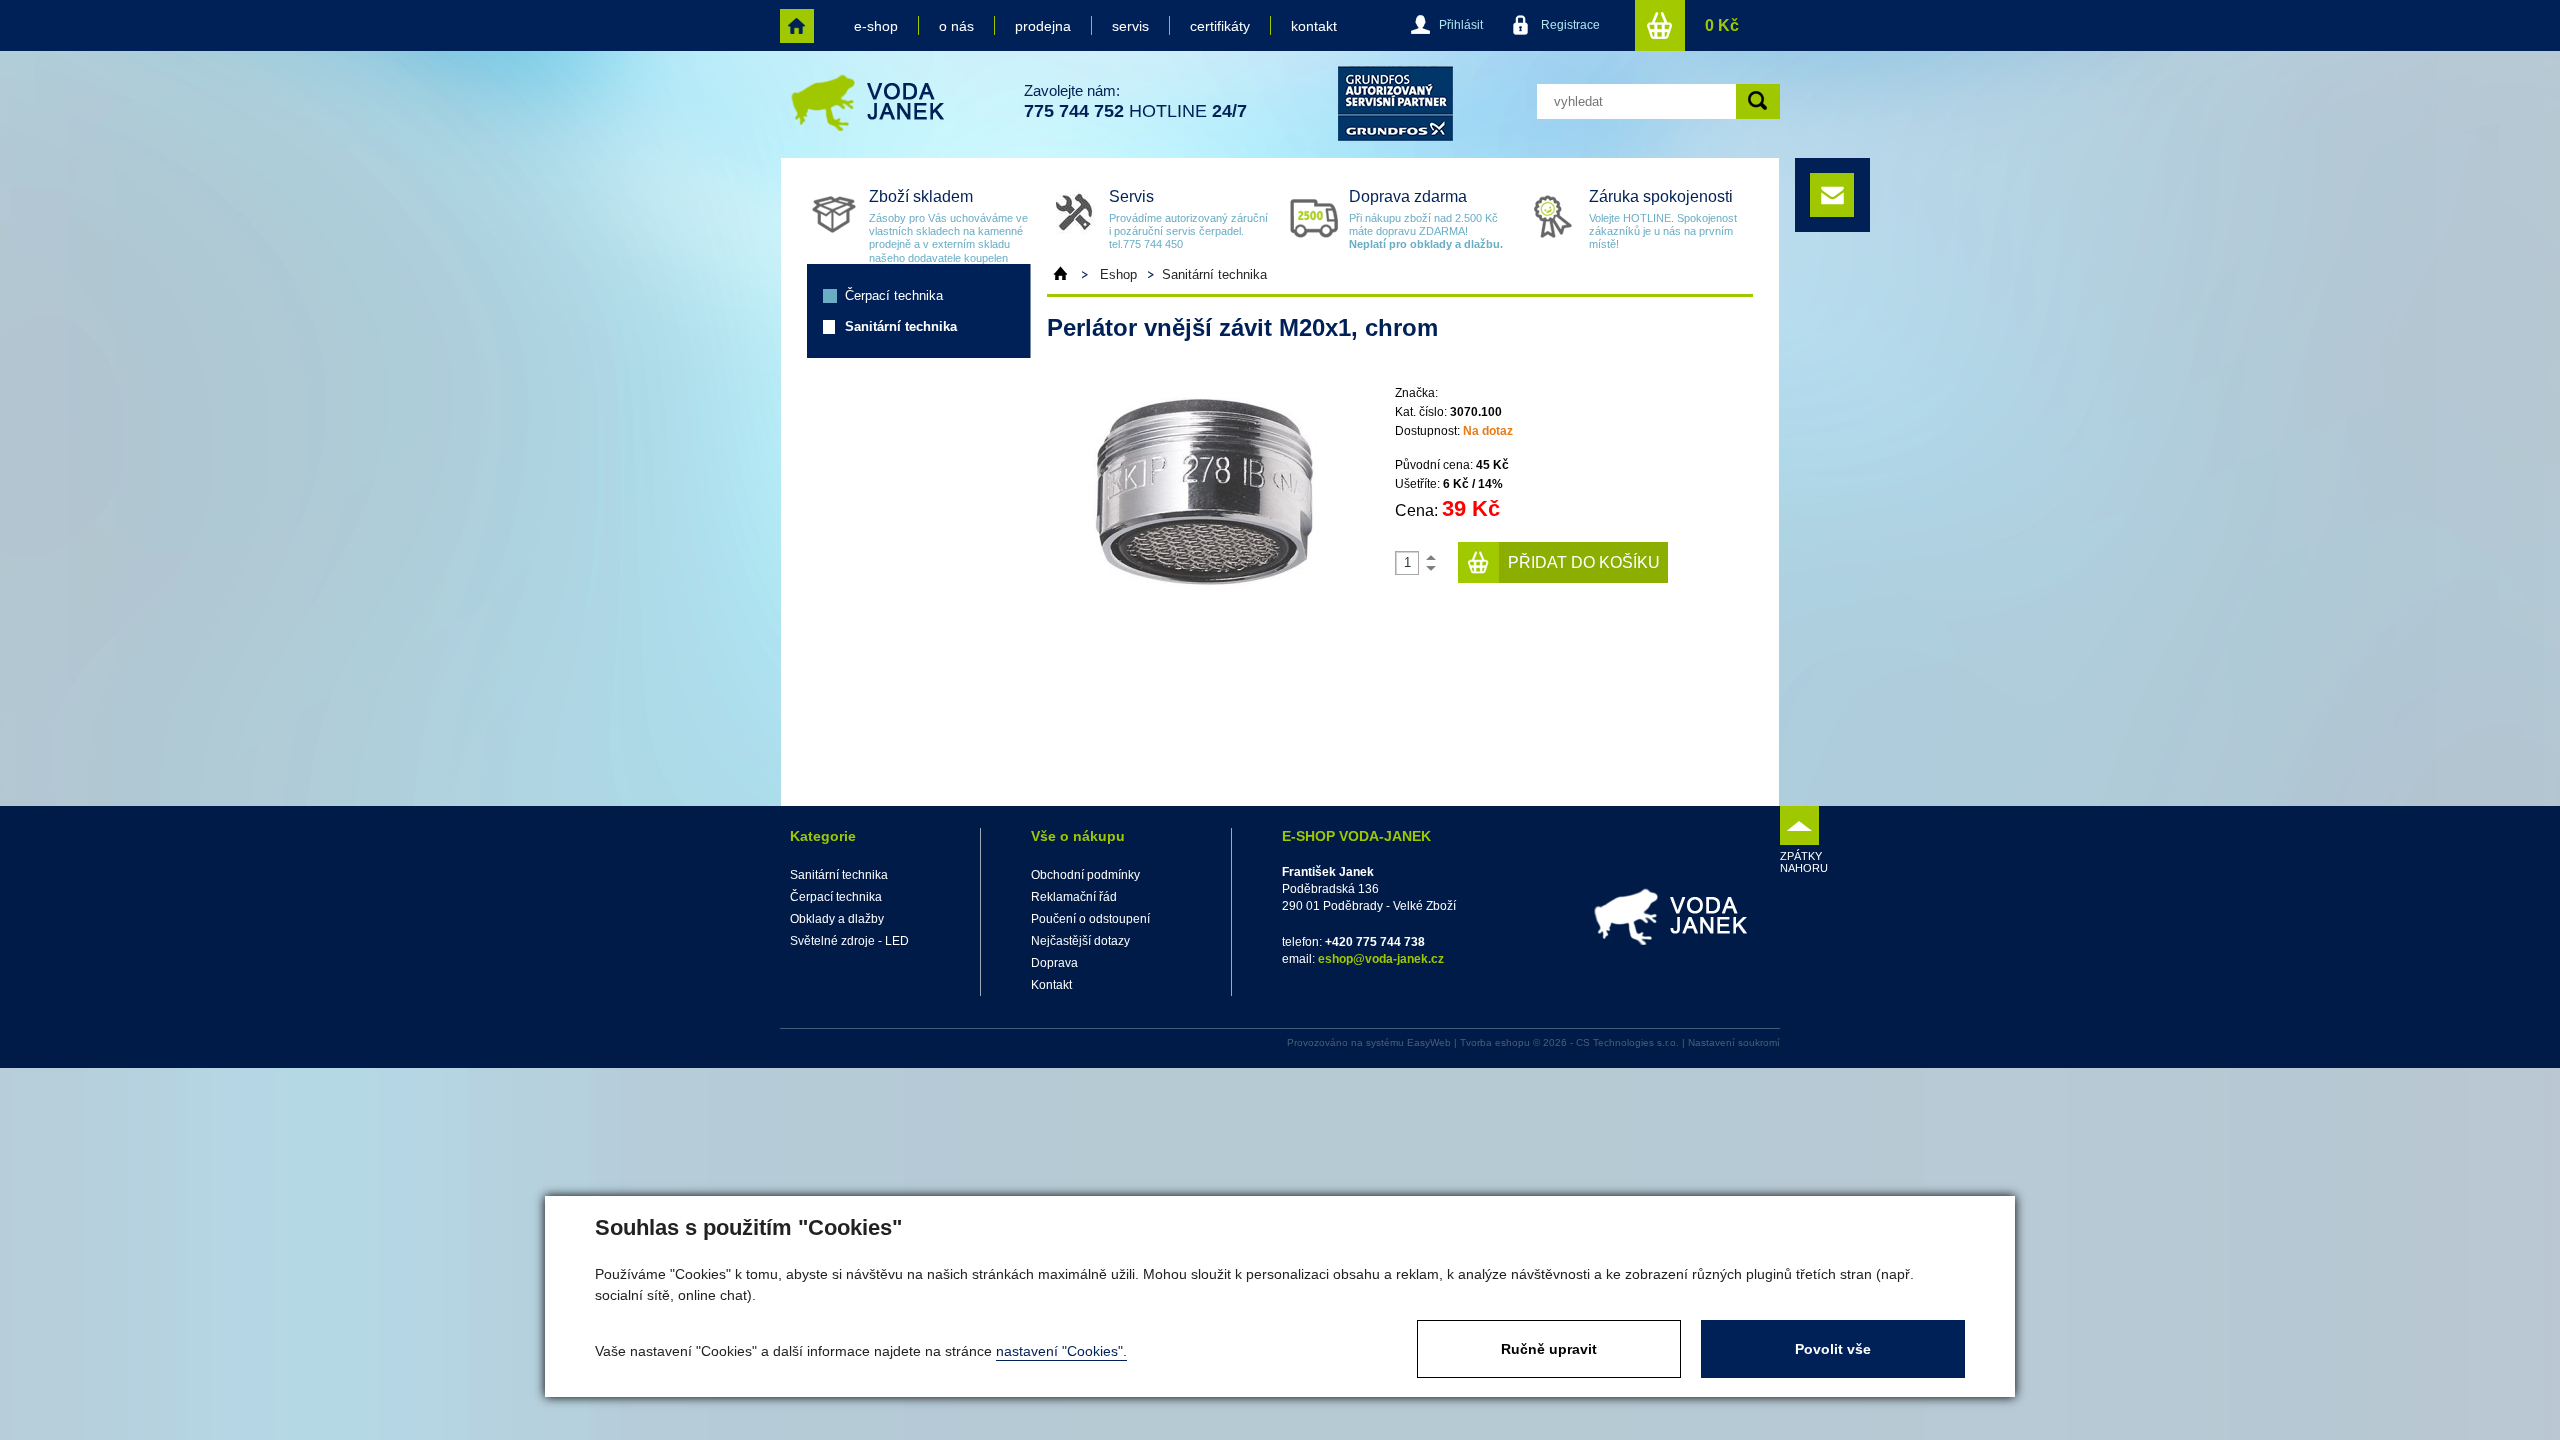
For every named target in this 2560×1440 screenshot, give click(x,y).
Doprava (1054, 963)
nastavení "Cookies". (1061, 1351)
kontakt (1314, 26)
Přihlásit (1461, 25)
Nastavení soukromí (1734, 1042)
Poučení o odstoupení (1090, 919)
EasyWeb (1429, 1042)
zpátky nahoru (1799, 862)
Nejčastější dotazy (1080, 941)
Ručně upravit (1549, 1349)
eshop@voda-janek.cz (1381, 959)
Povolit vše (1833, 1349)
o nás (956, 26)
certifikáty (1220, 26)
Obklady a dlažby (837, 919)
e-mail (1832, 195)
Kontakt (1051, 985)
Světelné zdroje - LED (849, 941)
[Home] (1069, 274)
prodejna (1043, 26)
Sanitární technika (901, 326)
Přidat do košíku (1584, 562)
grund (1395, 103)
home (797, 26)
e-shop (876, 26)
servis (1130, 26)
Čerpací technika (894, 295)
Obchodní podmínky (1085, 875)
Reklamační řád (1074, 897)
